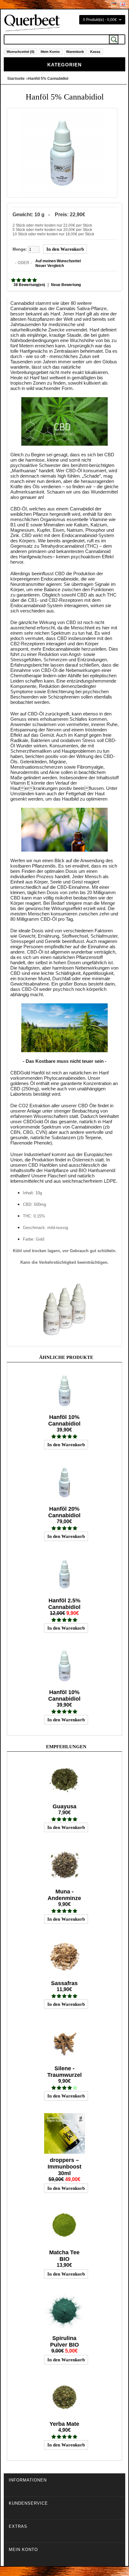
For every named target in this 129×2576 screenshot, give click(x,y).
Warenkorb (75, 52)
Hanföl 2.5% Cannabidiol (64, 1604)
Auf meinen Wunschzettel (58, 261)
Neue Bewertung (66, 285)
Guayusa (64, 1806)
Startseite (16, 79)
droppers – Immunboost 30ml (64, 2167)
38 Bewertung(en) (29, 285)
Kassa (95, 52)
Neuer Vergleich (50, 266)
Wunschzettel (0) (21, 52)
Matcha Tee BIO (64, 2256)
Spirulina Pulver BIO (64, 2341)
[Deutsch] (114, 4)
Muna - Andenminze (64, 1895)
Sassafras (64, 1983)
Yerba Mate (64, 2424)
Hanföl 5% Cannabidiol (48, 79)
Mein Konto (50, 52)
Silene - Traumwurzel (64, 2072)
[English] (122, 4)
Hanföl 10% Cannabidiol (64, 1420)
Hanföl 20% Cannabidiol (64, 1512)
